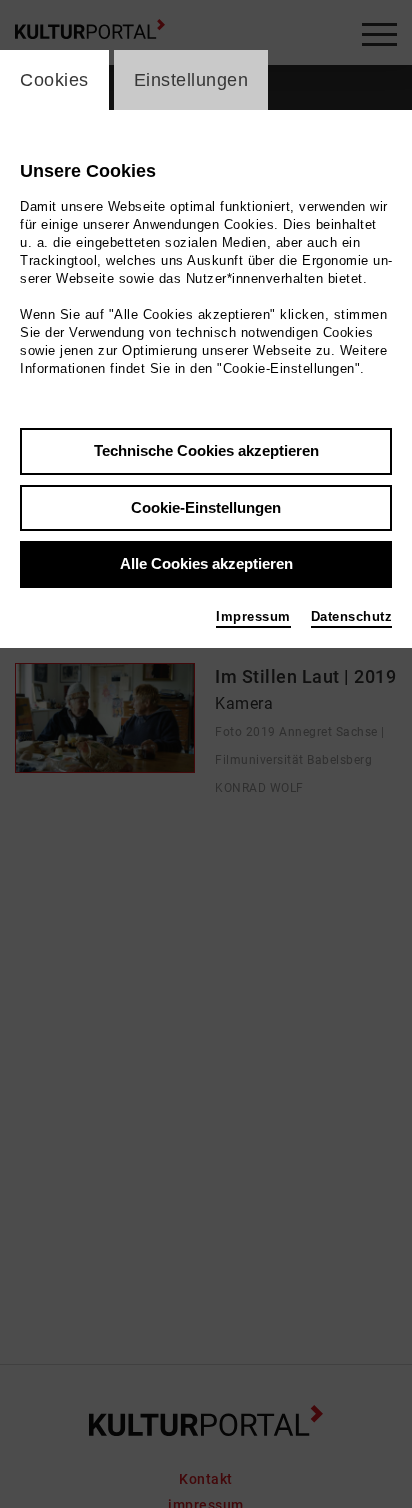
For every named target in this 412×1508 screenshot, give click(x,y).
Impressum (253, 616)
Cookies (54, 80)
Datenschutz (352, 616)
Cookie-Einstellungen (206, 507)
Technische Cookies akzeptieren (206, 450)
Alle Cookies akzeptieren (206, 563)
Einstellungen (191, 80)
